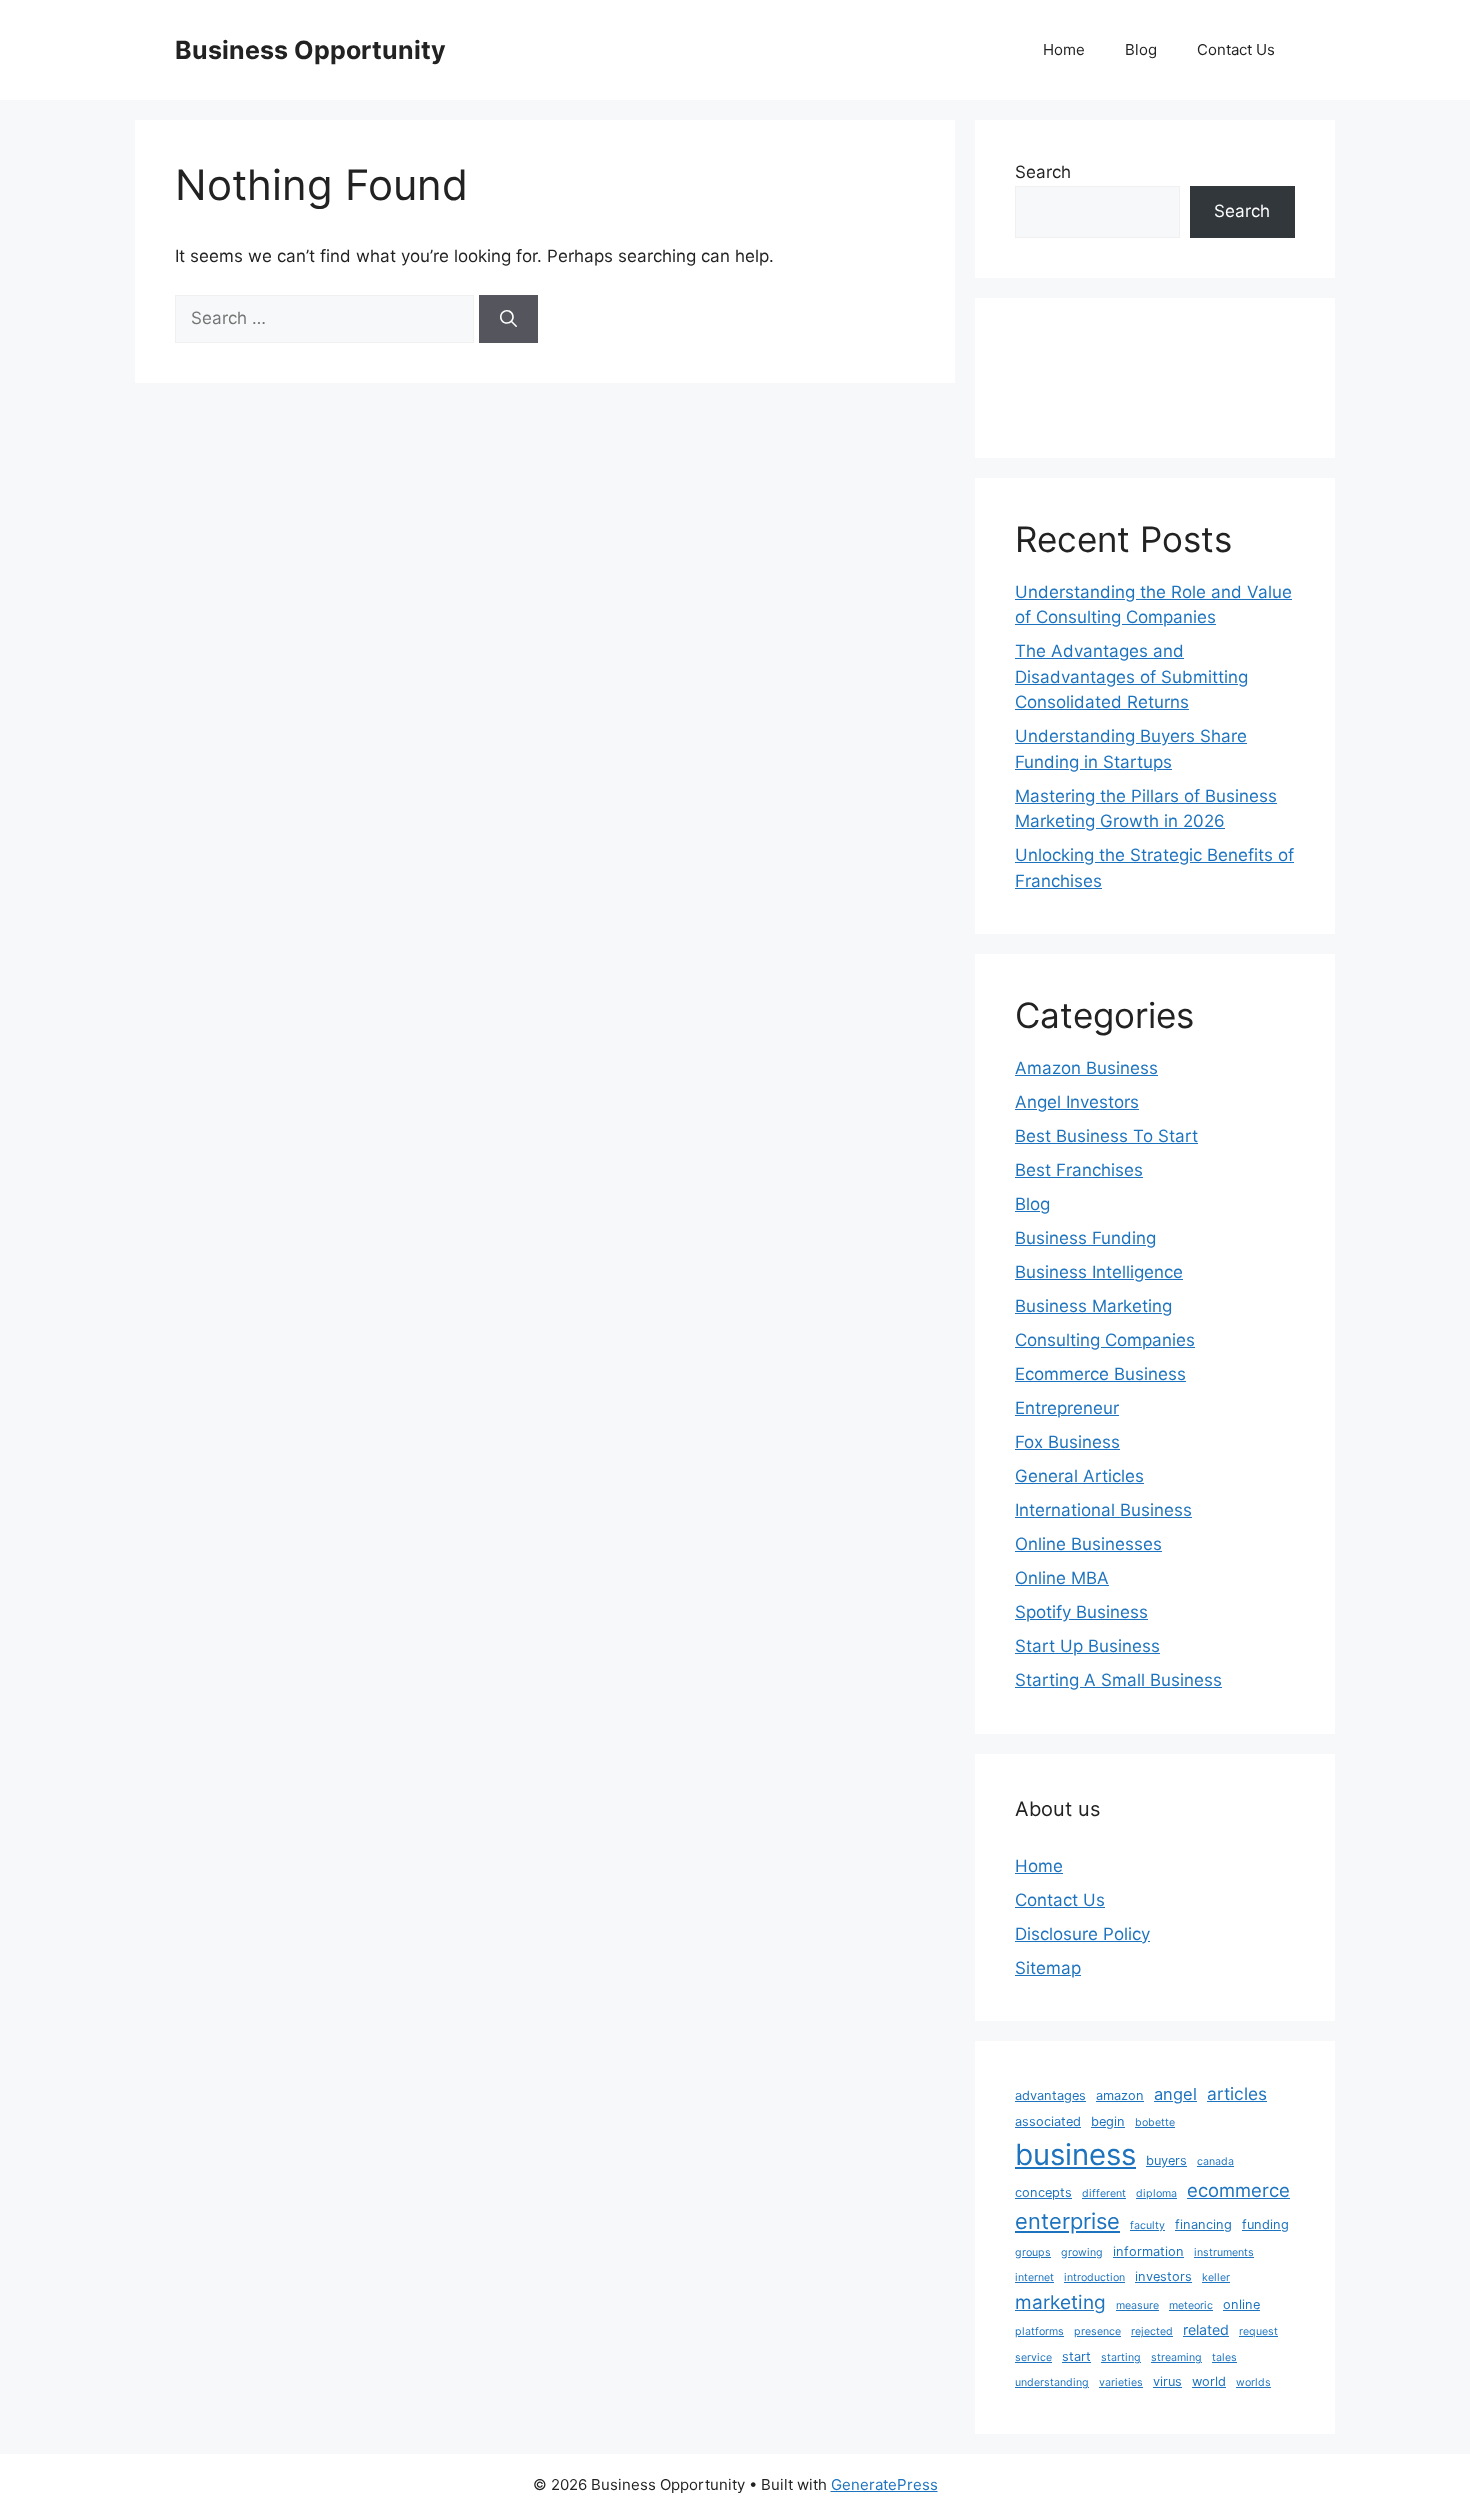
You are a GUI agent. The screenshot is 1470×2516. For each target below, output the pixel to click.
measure (1137, 2305)
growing (1082, 2252)
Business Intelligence (1099, 1272)
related (1206, 2329)
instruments (1224, 2252)
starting (1121, 2357)
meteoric (1191, 2305)
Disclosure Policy (1082, 1934)
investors (1163, 2276)
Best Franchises (1079, 1170)
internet (1034, 2277)
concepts (1043, 2192)
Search (1043, 172)
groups (1033, 2252)
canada (1215, 2161)
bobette (1155, 2122)
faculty (1147, 2225)
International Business (1103, 1510)
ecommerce (1238, 2190)
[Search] (508, 319)
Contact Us (1236, 49)
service (1033, 2357)
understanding (1052, 2382)
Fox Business (1067, 1442)
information (1148, 2251)
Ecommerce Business (1100, 1374)
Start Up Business (1087, 1646)
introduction (1094, 2277)
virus (1167, 2381)
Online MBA (1062, 1578)
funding (1265, 2224)
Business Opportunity (310, 50)
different (1104, 2193)
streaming (1176, 2357)
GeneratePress (884, 2484)
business (1075, 2154)
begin (1108, 2121)
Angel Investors (1077, 1102)
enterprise (1067, 2221)
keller (1216, 2277)
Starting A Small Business (1118, 1680)
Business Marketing (1093, 1306)
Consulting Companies (1105, 1340)
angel (1175, 2094)
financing (1203, 2224)
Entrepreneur (1067, 1408)
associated (1048, 2121)
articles (1237, 2093)
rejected (1152, 2331)
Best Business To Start (1106, 1136)
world (1209, 2381)
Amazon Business (1086, 1068)
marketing (1060, 2302)
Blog (1141, 49)
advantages (1050, 2095)
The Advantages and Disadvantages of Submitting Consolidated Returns (1131, 676)
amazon (1120, 2095)
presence (1097, 2331)
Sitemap (1048, 1968)
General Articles (1079, 1476)
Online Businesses (1088, 1544)
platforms (1039, 2331)
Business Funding (1085, 1238)
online (1241, 2304)
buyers (1166, 2160)
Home (1064, 49)
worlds (1253, 2382)
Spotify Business (1081, 1612)
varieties (1121, 2382)
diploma (1156, 2193)
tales (1224, 2357)
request (1258, 2331)
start (1076, 2356)
